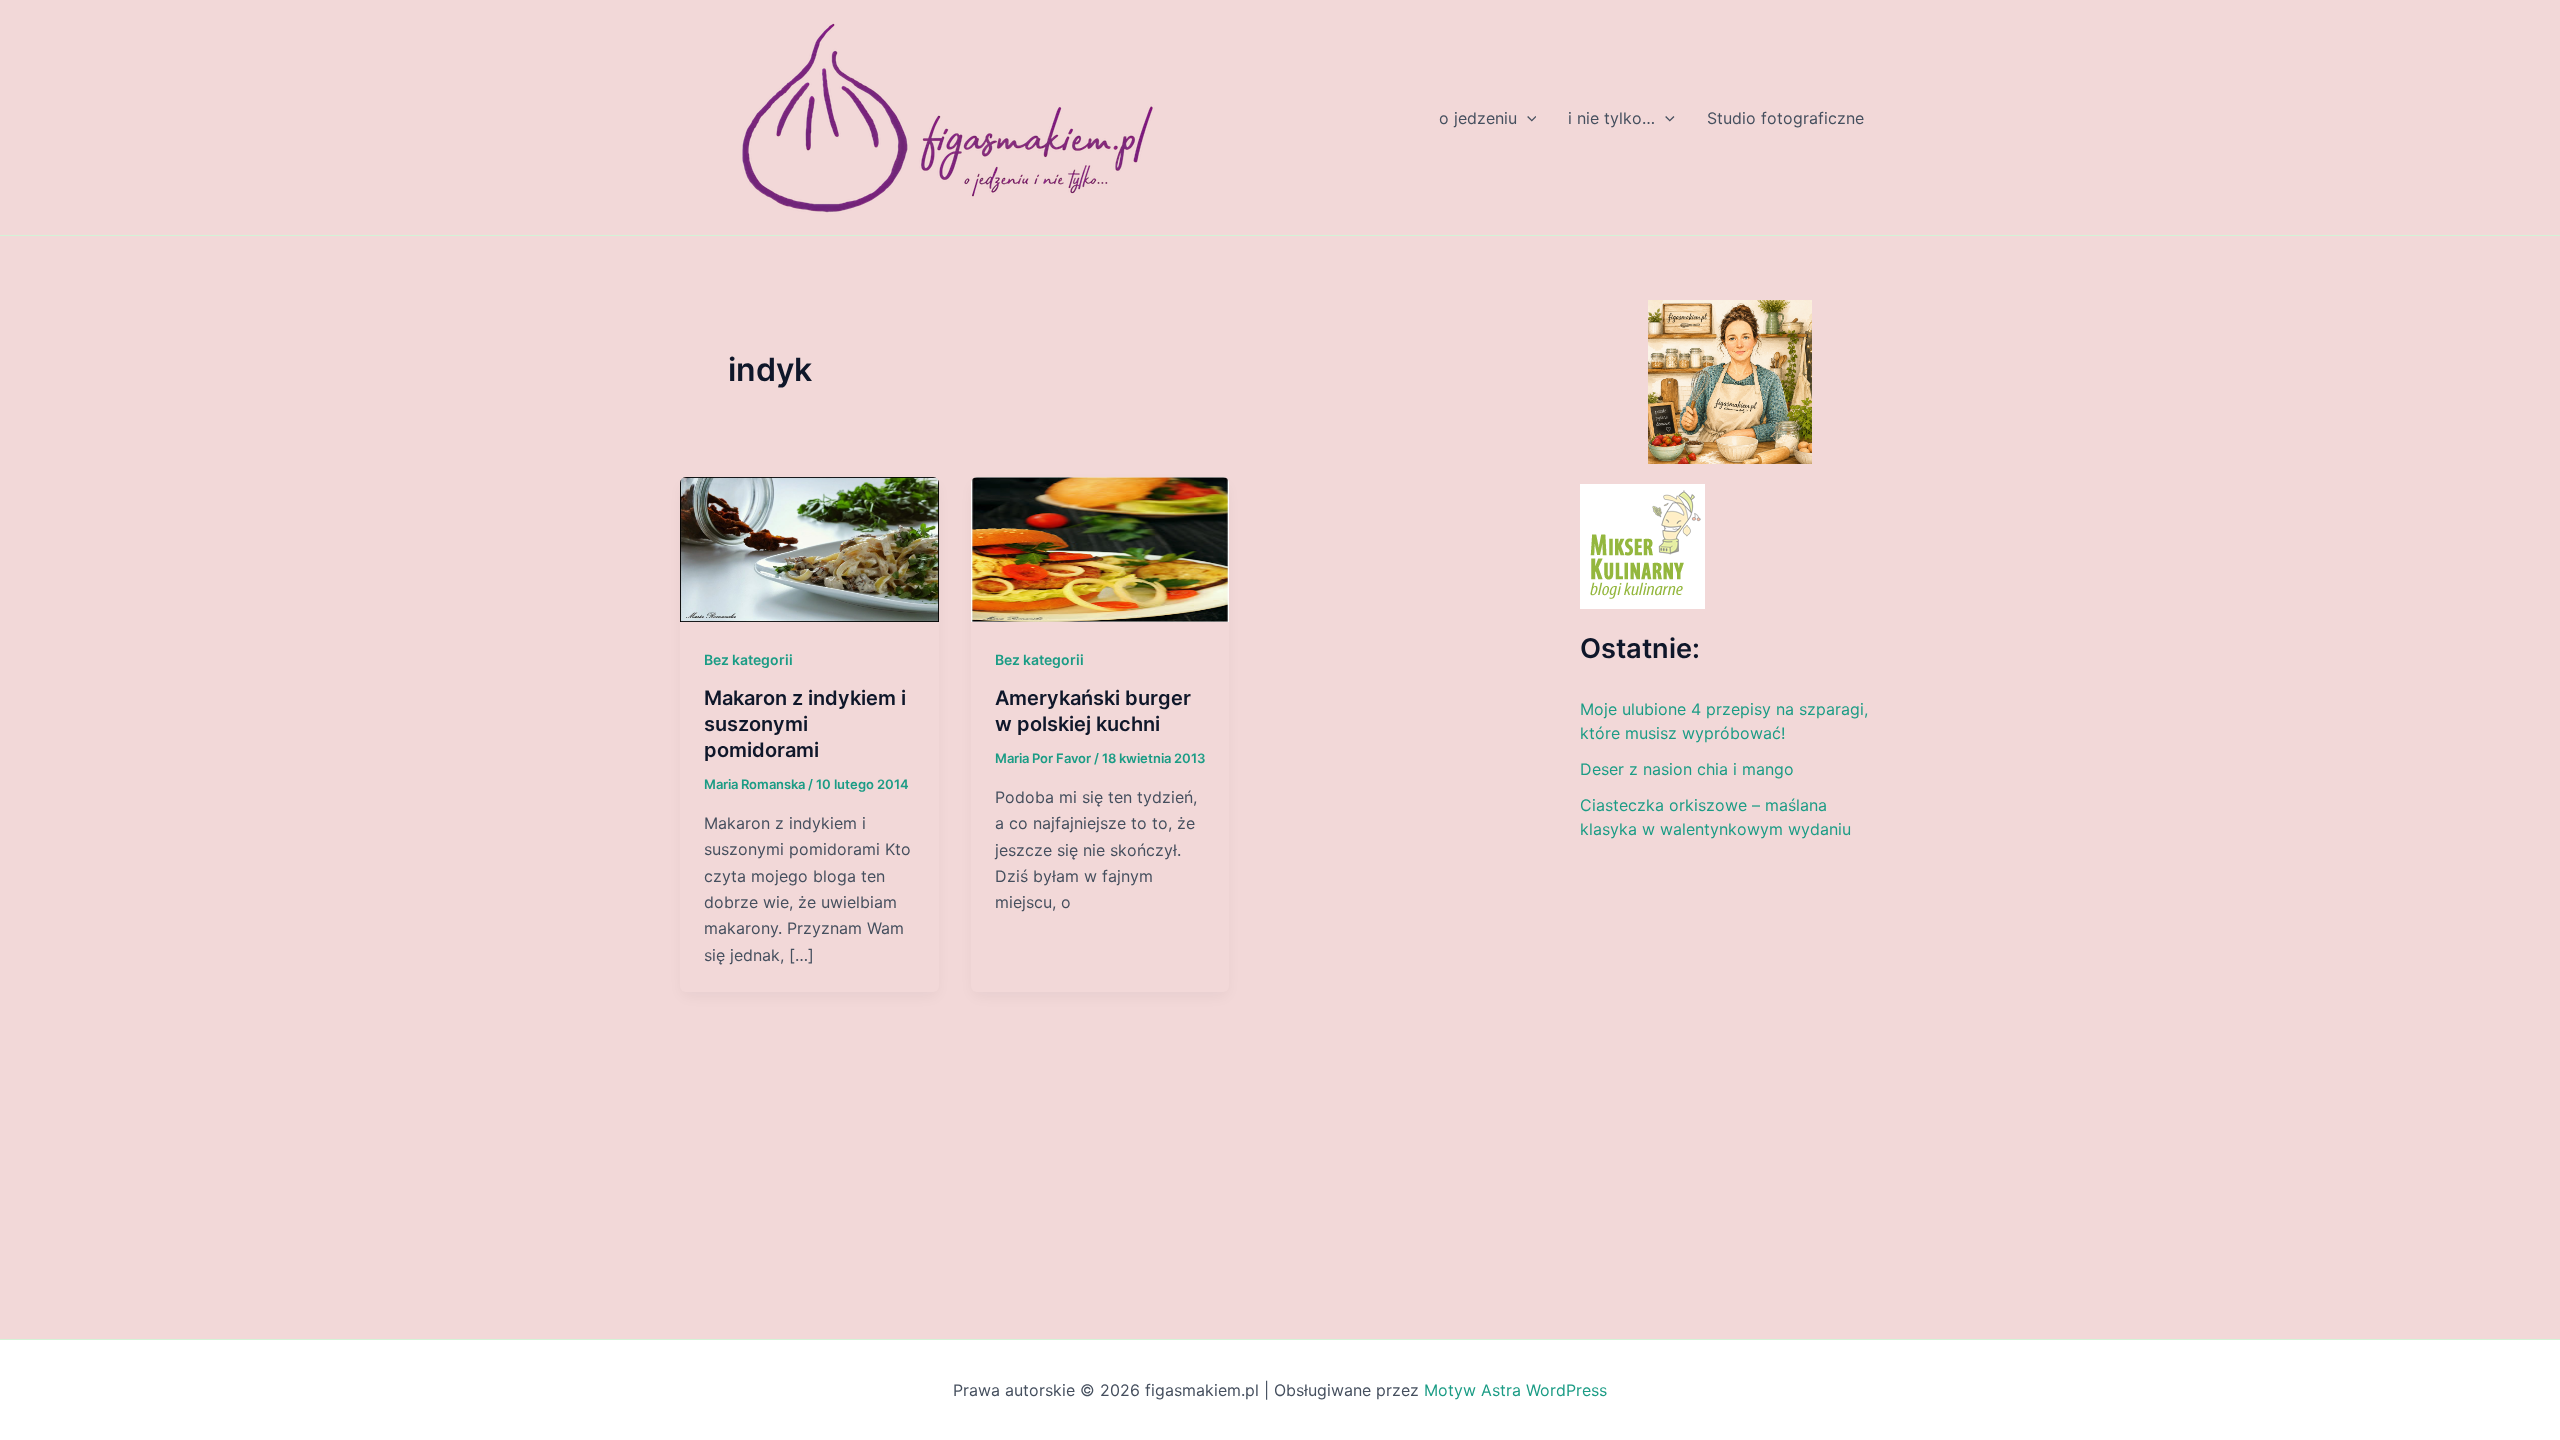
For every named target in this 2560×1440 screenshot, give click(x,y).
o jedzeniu (1478, 118)
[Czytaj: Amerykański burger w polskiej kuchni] (1100, 548)
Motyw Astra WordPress (1515, 1390)
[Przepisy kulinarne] (1642, 545)
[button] (1527, 118)
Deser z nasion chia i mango (1687, 769)
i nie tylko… (1611, 118)
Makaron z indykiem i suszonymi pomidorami (805, 724)
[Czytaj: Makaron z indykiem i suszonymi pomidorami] (809, 548)
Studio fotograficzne (1785, 118)
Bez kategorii (748, 659)
